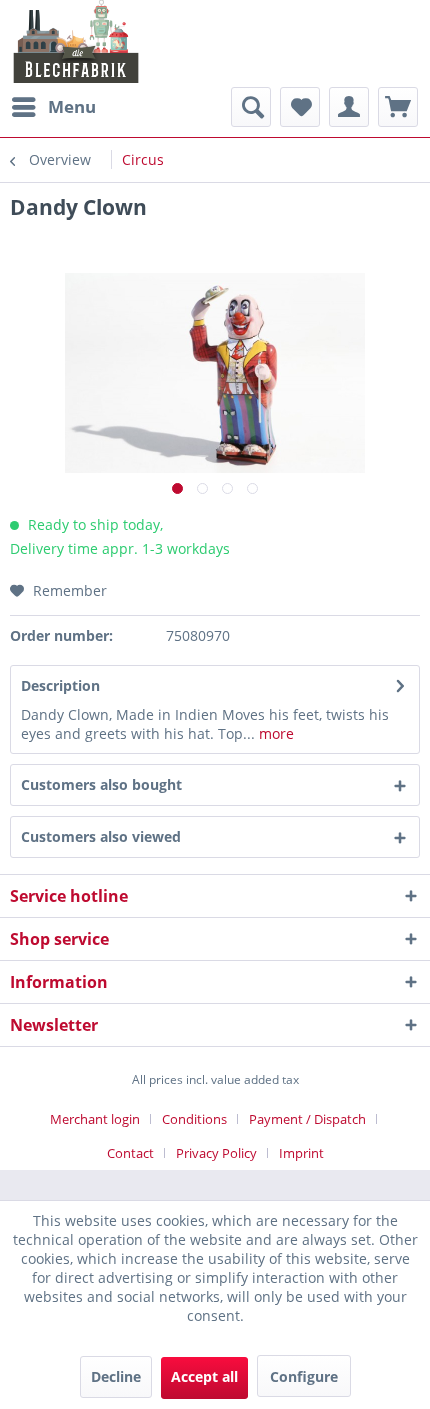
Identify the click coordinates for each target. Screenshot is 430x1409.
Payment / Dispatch (307, 1119)
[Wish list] (300, 107)
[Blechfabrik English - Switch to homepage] (76, 41)
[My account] (349, 107)
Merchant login (95, 1119)
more (274, 733)
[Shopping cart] (398, 107)
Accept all (204, 1376)
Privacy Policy (216, 1153)
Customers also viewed (101, 836)
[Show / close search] (251, 107)
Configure (304, 1376)
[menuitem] (53, 107)
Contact (130, 1153)
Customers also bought (101, 784)
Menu (72, 106)
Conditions (194, 1119)
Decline (116, 1376)
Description (60, 685)
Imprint (301, 1153)
